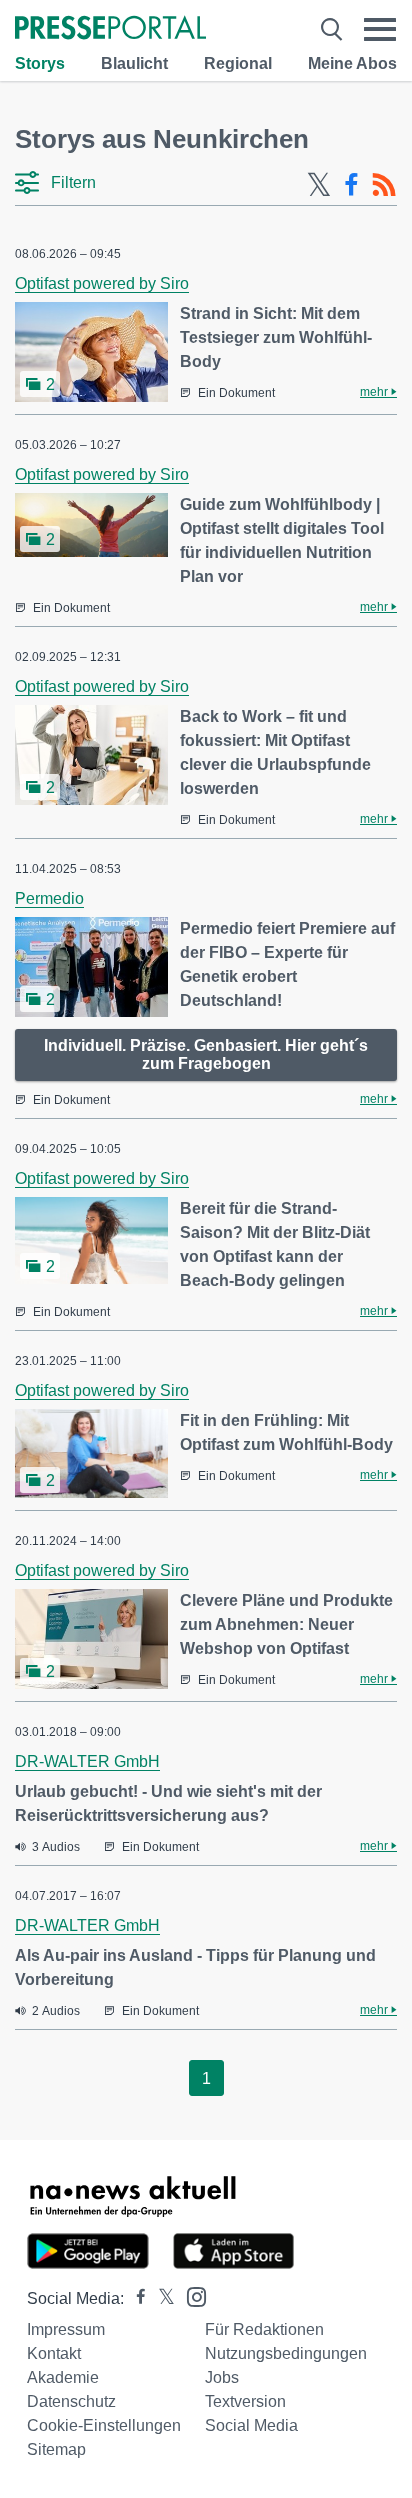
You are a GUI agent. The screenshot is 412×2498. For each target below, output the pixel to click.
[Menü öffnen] (380, 29)
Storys (40, 63)
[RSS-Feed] (384, 185)
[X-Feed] (319, 185)
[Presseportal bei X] (160, 2298)
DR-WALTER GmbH (87, 1761)
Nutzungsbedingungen (286, 2353)
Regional (238, 63)
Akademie (63, 2377)
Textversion (245, 2401)
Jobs (222, 2377)
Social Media (251, 2425)
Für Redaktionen (264, 2329)
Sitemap (56, 2449)
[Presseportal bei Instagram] (190, 2295)
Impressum (66, 2329)
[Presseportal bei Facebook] (135, 2298)
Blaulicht (134, 63)
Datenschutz (71, 2401)
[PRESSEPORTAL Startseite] (110, 29)
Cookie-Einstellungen (104, 2425)
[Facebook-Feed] (351, 185)
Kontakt (54, 2353)
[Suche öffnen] (331, 29)
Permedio (49, 898)
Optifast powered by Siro (102, 283)
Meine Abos (352, 63)
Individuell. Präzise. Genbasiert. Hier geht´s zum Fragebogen (206, 1054)
